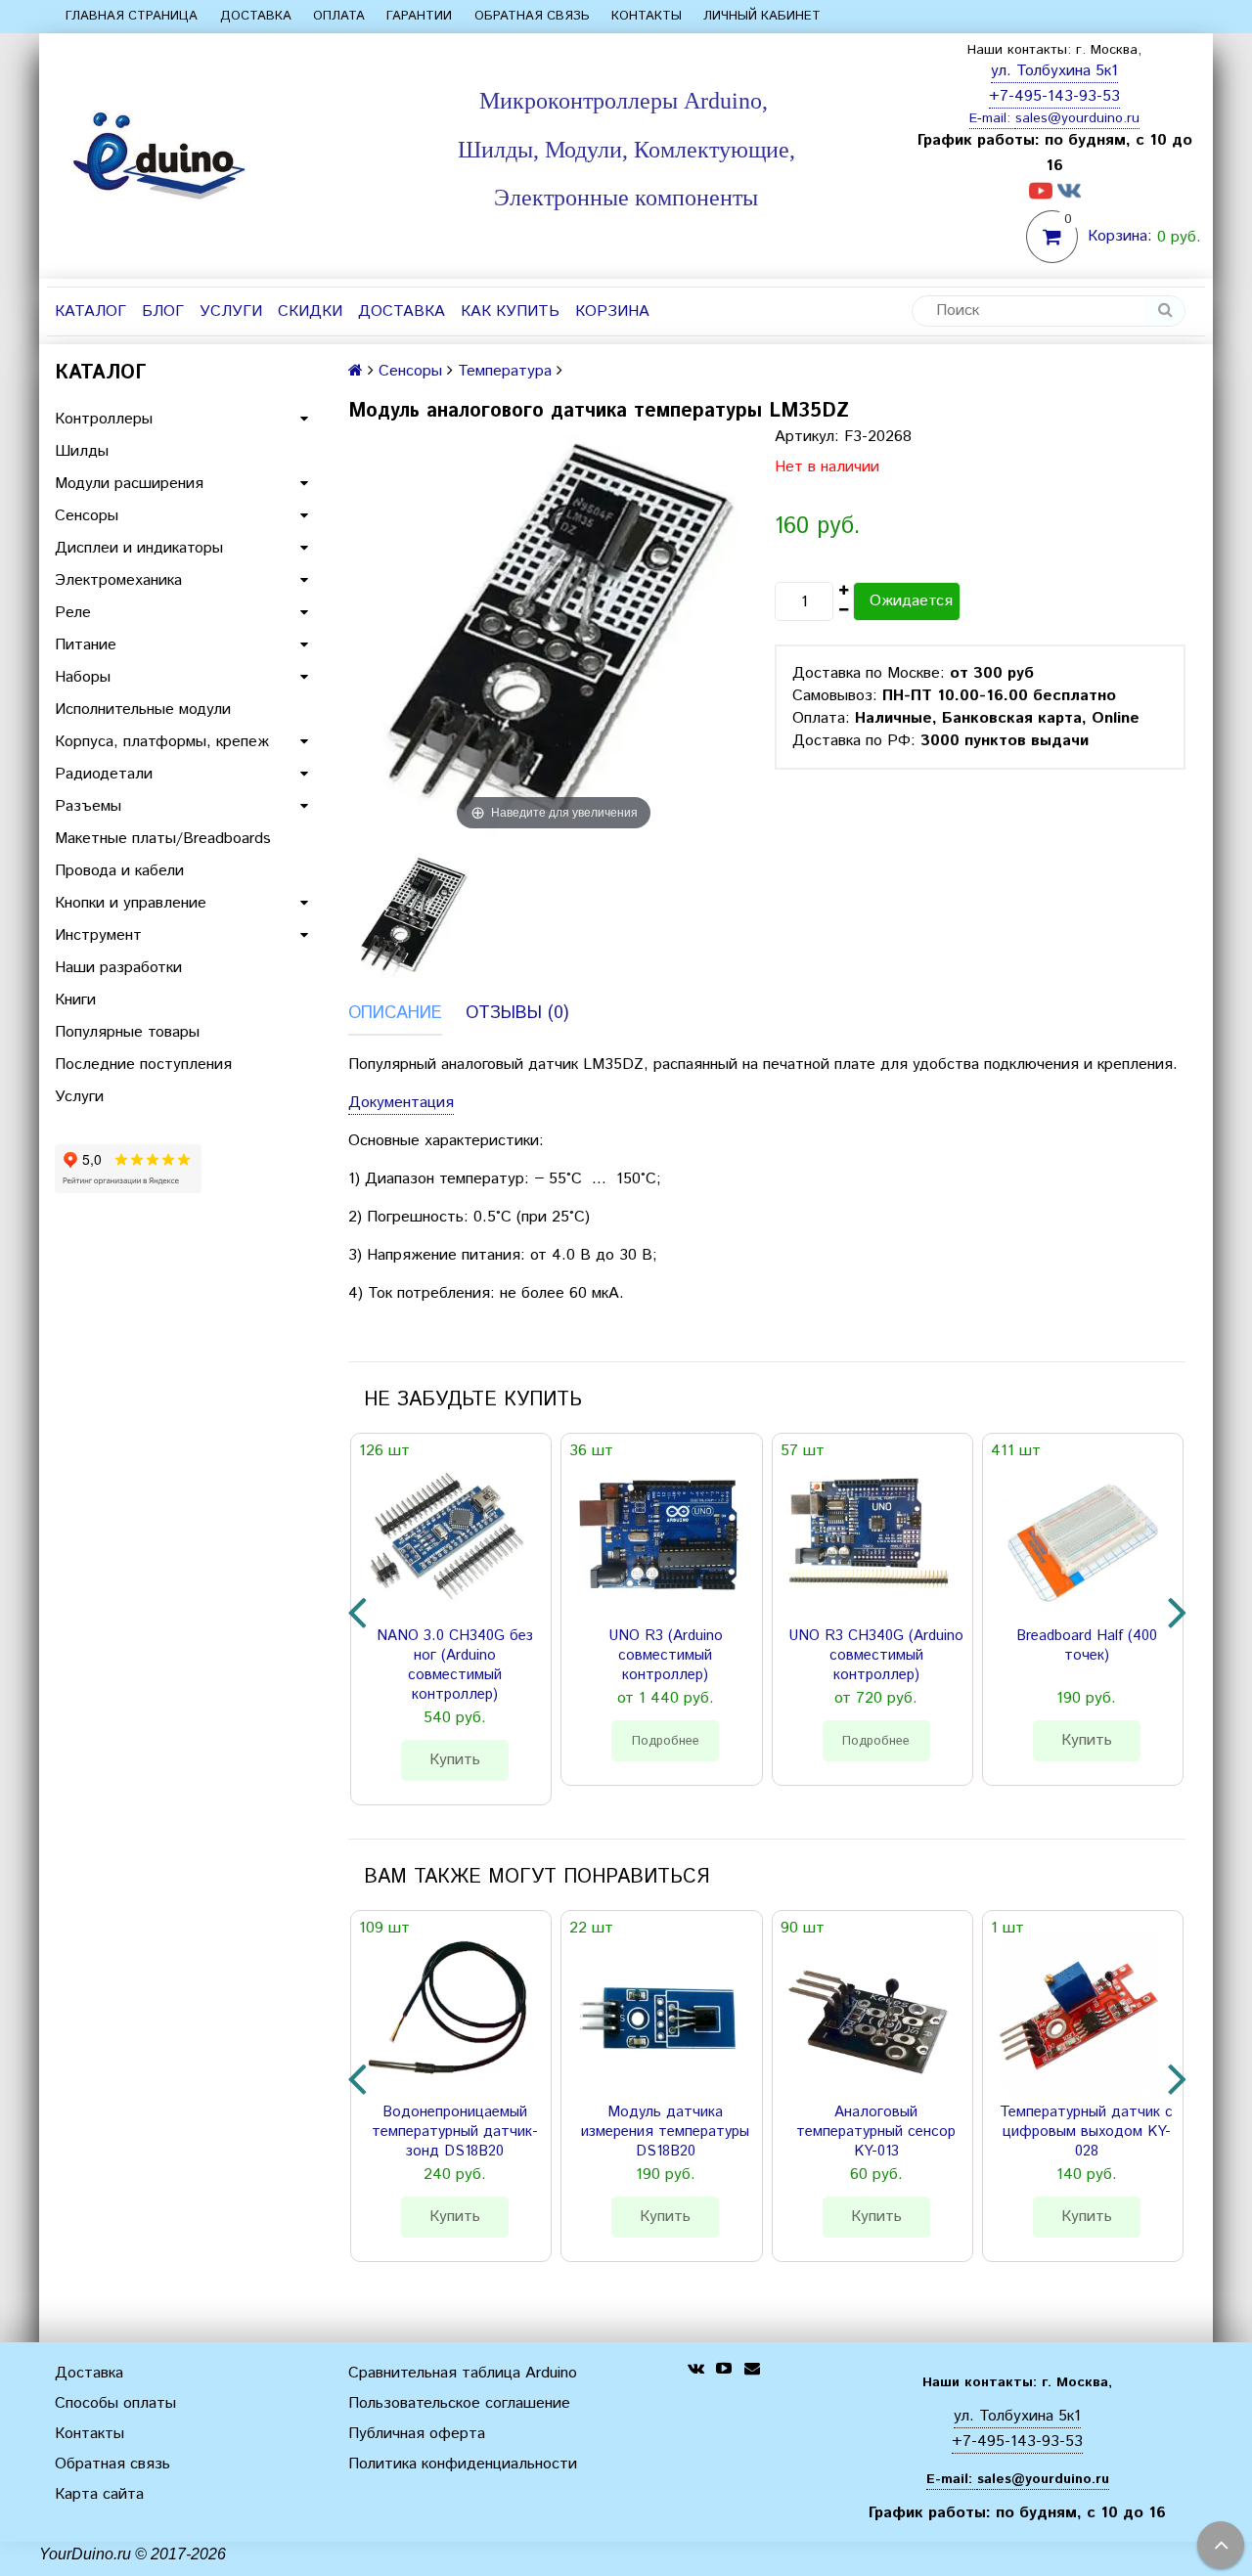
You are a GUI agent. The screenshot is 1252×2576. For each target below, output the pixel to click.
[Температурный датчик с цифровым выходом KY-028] (1079, 2015)
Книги (75, 1000)
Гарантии (419, 16)
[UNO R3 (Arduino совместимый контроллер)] (657, 1537)
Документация (401, 1103)
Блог (163, 311)
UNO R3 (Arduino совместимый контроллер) (666, 1656)
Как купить (510, 311)
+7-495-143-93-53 (1054, 96)
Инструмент (98, 935)
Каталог (90, 311)
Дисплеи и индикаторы (139, 548)
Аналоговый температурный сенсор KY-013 (876, 2132)
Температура (505, 371)
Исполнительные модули (143, 710)
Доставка (256, 16)
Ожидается (911, 601)
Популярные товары (127, 1032)
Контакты (647, 16)
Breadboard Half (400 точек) (1087, 1646)
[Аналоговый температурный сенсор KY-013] (869, 2015)
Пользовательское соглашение (459, 2403)
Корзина (612, 311)
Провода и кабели (119, 871)
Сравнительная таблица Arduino (463, 2373)
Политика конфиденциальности (463, 2464)
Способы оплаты (115, 2403)
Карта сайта (99, 2494)
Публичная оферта (417, 2434)
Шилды (82, 451)
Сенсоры (87, 516)
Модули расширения (129, 484)
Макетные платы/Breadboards (163, 839)
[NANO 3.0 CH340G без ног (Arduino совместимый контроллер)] (447, 1537)
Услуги (231, 311)
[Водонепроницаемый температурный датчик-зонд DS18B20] (447, 2015)
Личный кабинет (762, 16)
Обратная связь (532, 16)
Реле (73, 613)
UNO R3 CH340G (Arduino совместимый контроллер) (876, 1656)
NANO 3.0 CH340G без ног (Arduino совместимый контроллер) (455, 1666)
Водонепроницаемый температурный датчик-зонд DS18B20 (455, 2132)
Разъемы (88, 806)
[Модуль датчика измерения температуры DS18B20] (657, 2015)
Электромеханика (118, 580)
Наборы (83, 677)
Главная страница (132, 16)
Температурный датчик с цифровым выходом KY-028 (1086, 2132)
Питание (86, 645)
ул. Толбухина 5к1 (1054, 71)
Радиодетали (104, 774)
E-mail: (992, 118)
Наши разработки (118, 968)
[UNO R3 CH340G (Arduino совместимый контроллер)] (869, 1537)
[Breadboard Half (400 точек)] (1079, 1537)
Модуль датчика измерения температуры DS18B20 (665, 2132)
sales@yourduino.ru (1077, 118)
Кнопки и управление (131, 903)
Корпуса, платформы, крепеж (162, 742)
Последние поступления (143, 1065)
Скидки (310, 311)
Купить (455, 1760)
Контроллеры (104, 419)
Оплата (339, 16)
